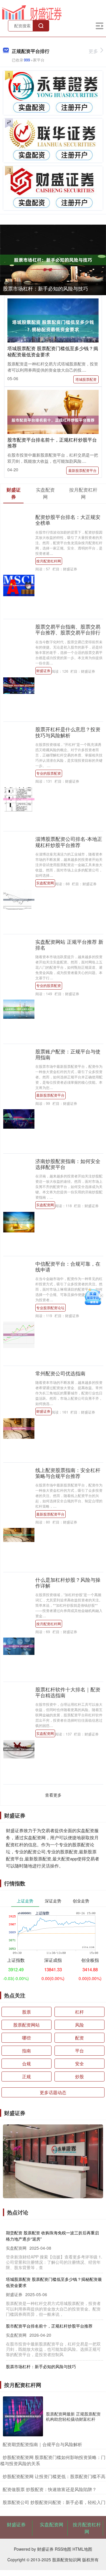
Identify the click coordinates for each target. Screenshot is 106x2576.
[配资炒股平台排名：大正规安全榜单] (19, 585)
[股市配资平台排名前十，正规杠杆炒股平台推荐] (53, 420)
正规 (26, 2076)
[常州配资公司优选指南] (19, 1428)
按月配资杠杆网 (49, 561)
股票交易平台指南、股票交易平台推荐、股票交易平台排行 (68, 629)
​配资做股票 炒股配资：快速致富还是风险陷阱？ (50, 2489)
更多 (93, 51)
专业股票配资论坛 (50, 1308)
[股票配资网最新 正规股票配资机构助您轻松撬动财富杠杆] (23, 2416)
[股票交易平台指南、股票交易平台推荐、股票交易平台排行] (19, 685)
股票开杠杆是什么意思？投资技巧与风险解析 (68, 732)
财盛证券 (43, 670)
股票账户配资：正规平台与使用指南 (68, 1054)
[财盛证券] (32, 12)
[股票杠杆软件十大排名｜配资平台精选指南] (19, 1749)
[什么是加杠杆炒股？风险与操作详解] (19, 1646)
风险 (79, 2025)
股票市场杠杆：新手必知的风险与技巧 (45, 288)
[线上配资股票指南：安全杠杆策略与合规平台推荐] (19, 1534)
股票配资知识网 (67, 2560)
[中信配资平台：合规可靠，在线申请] (19, 1334)
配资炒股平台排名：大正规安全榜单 (68, 520)
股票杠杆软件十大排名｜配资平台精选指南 (68, 1692)
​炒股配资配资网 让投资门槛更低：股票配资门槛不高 (54, 2476)
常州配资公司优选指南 (60, 1373)
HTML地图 (82, 2549)
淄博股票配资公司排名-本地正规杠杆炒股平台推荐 (69, 842)
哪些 (26, 2038)
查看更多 (53, 1795)
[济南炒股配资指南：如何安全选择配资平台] (19, 1222)
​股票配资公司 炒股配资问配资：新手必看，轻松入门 (54, 2502)
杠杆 (79, 2012)
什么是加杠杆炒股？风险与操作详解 (68, 1583)
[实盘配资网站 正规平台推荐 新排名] (19, 1008)
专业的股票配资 (49, 773)
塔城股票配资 (86, 379)
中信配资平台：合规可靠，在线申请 (68, 1267)
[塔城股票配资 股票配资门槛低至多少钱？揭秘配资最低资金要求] (53, 325)
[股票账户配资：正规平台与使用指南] (19, 1118)
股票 (26, 2012)
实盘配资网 (45, 883)
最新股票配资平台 (82, 470)
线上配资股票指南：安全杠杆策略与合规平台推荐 (68, 1473)
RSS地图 (63, 2549)
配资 (79, 2038)
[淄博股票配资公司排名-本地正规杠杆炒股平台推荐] (19, 899)
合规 (26, 2063)
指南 (26, 2050)
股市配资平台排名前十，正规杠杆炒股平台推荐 (52, 443)
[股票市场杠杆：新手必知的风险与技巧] (53, 260)
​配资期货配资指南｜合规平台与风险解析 (42, 2444)
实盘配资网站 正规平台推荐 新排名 (69, 945)
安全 (79, 2063)
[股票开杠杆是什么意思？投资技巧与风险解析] (19, 799)
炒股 (79, 2076)
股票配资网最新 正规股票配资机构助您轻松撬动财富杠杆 (73, 2416)
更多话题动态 (53, 2092)
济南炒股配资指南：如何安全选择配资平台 (68, 1164)
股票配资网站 (26, 2025)
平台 (79, 2050)
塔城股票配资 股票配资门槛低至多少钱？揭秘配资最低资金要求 (53, 351)
